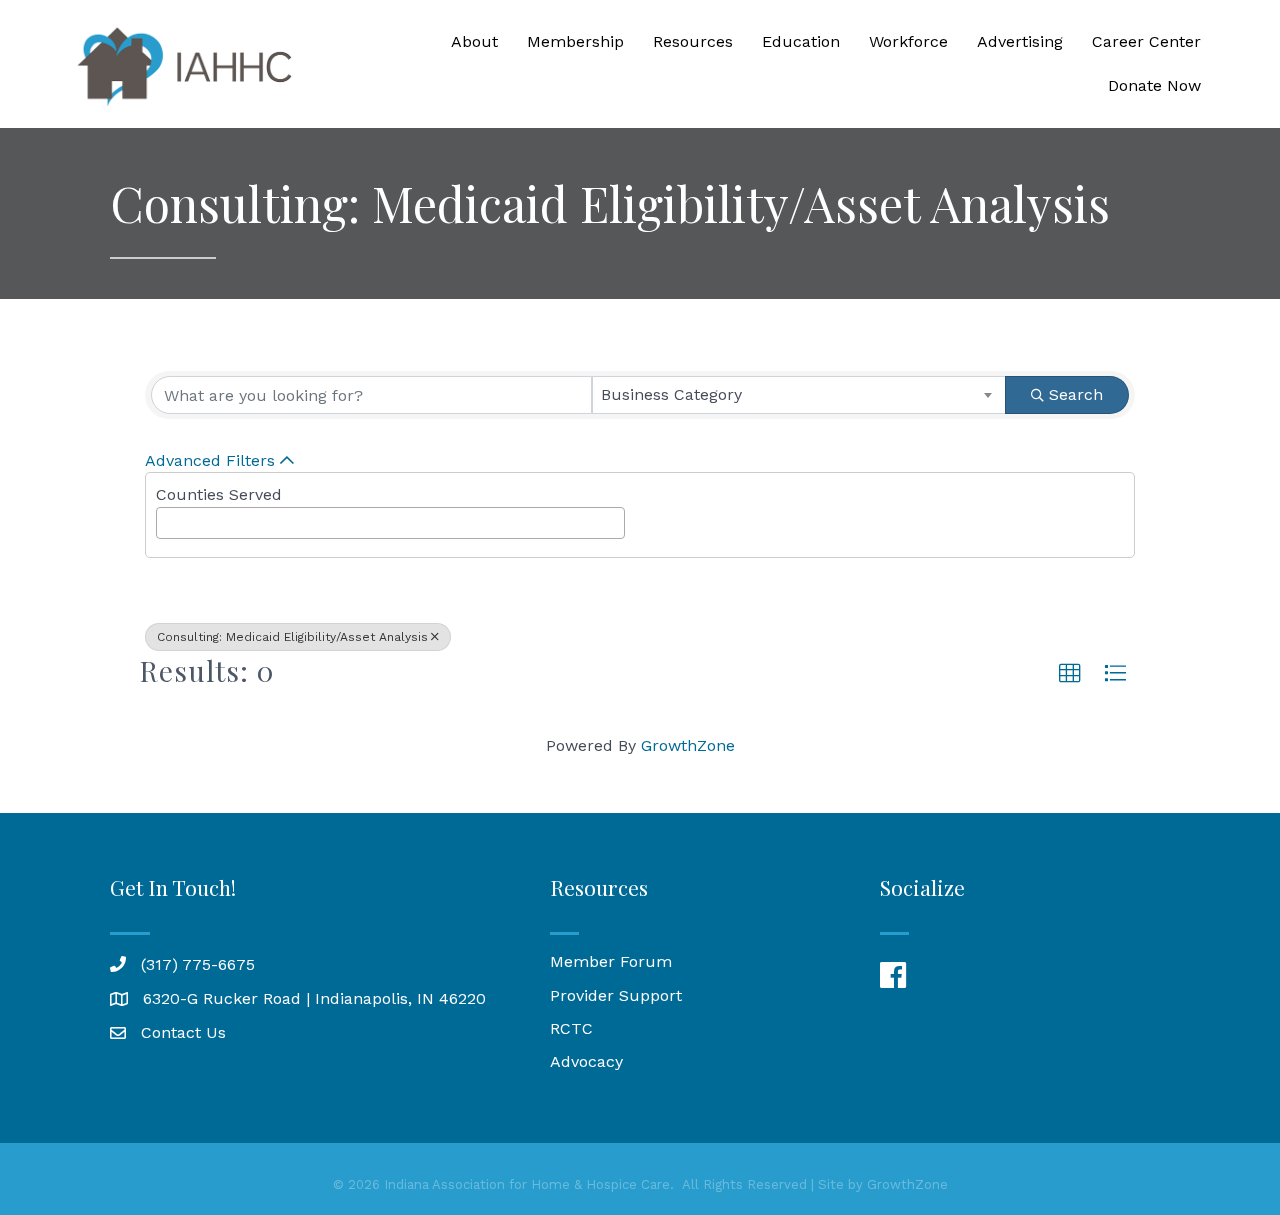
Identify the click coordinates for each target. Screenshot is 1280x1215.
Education (801, 41)
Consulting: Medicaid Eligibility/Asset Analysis (292, 637)
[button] (1070, 674)
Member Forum (611, 961)
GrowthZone (688, 745)
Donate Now (1154, 85)
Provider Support (616, 995)
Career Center (1146, 41)
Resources (693, 41)
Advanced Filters (210, 460)
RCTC (571, 1028)
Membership (575, 41)
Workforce (908, 41)
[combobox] (799, 395)
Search (1076, 394)
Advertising (1020, 41)
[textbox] (168, 517)
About (474, 41)
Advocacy (586, 1061)
